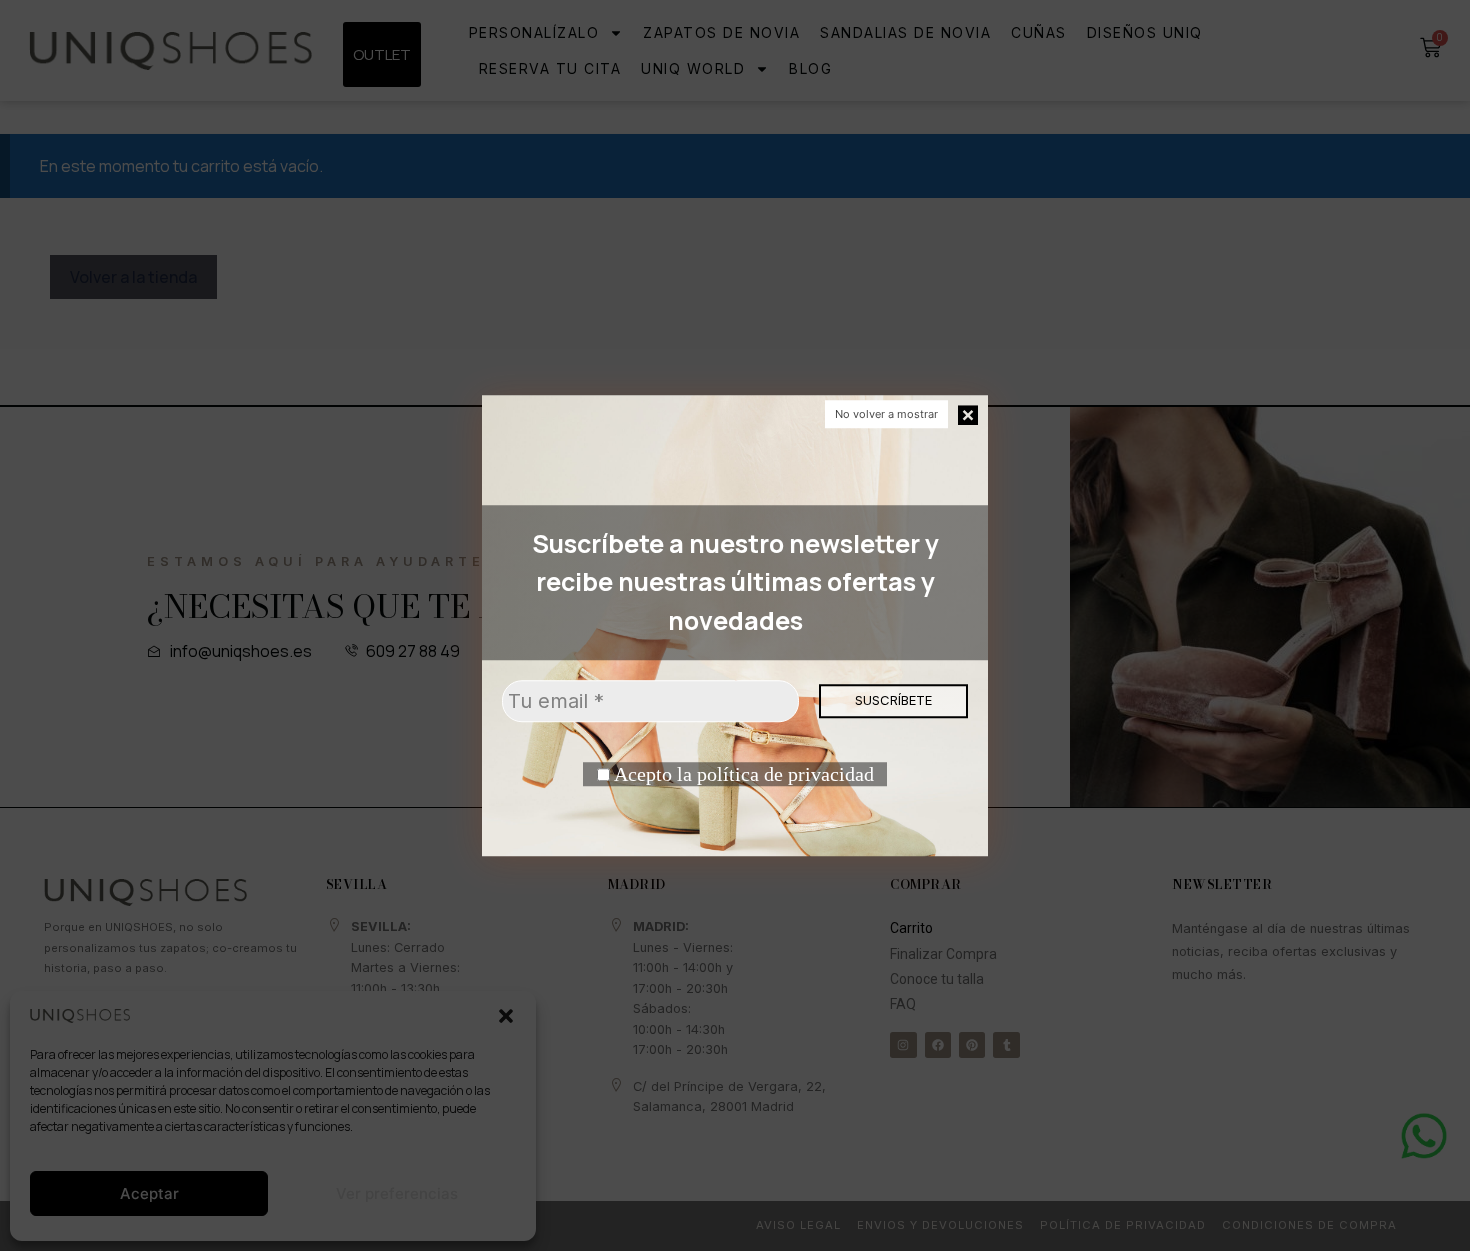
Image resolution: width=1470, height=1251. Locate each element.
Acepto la (742, 774)
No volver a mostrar (886, 414)
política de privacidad (785, 774)
